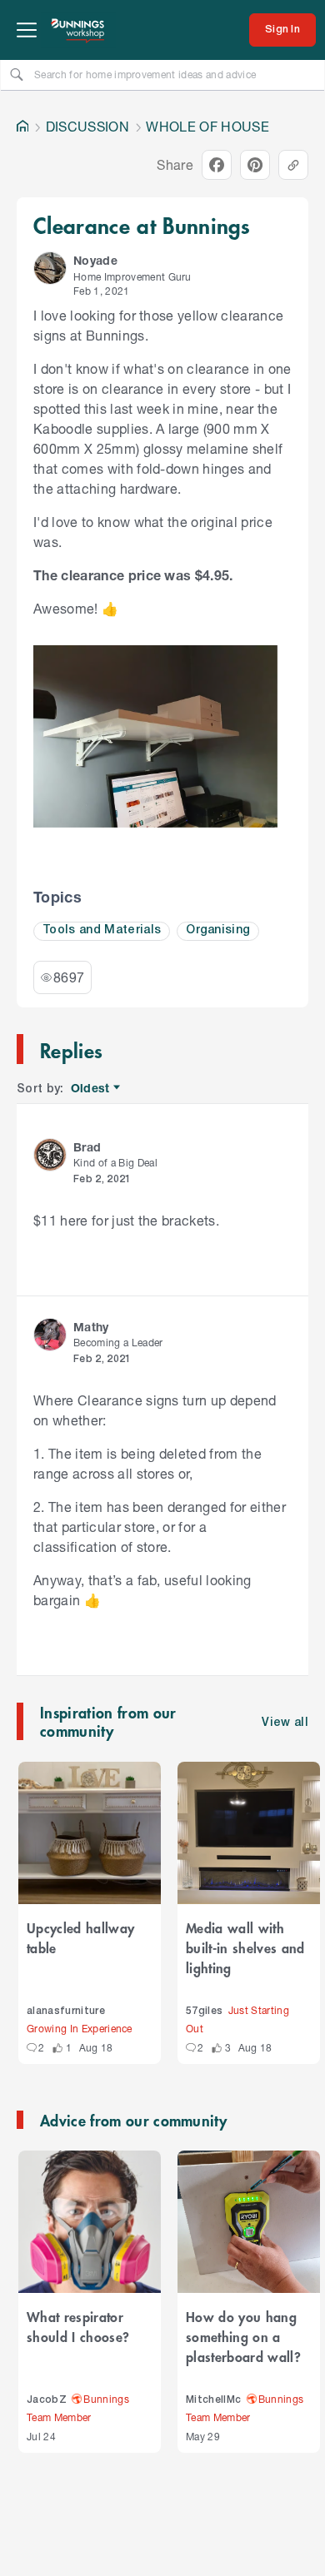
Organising (218, 930)
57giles (204, 2011)
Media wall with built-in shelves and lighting (245, 1947)
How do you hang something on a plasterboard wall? (243, 2336)
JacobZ (47, 2400)
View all (285, 1723)
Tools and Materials (102, 930)
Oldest (91, 1089)
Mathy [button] (91, 1327)
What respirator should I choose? (78, 2326)
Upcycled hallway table (80, 1937)
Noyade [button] (95, 260)
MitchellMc (213, 2400)
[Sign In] (282, 30)
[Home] (22, 127)
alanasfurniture (66, 2011)
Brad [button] (87, 1147)
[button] (50, 268)
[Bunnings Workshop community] (78, 30)
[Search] (17, 74)
